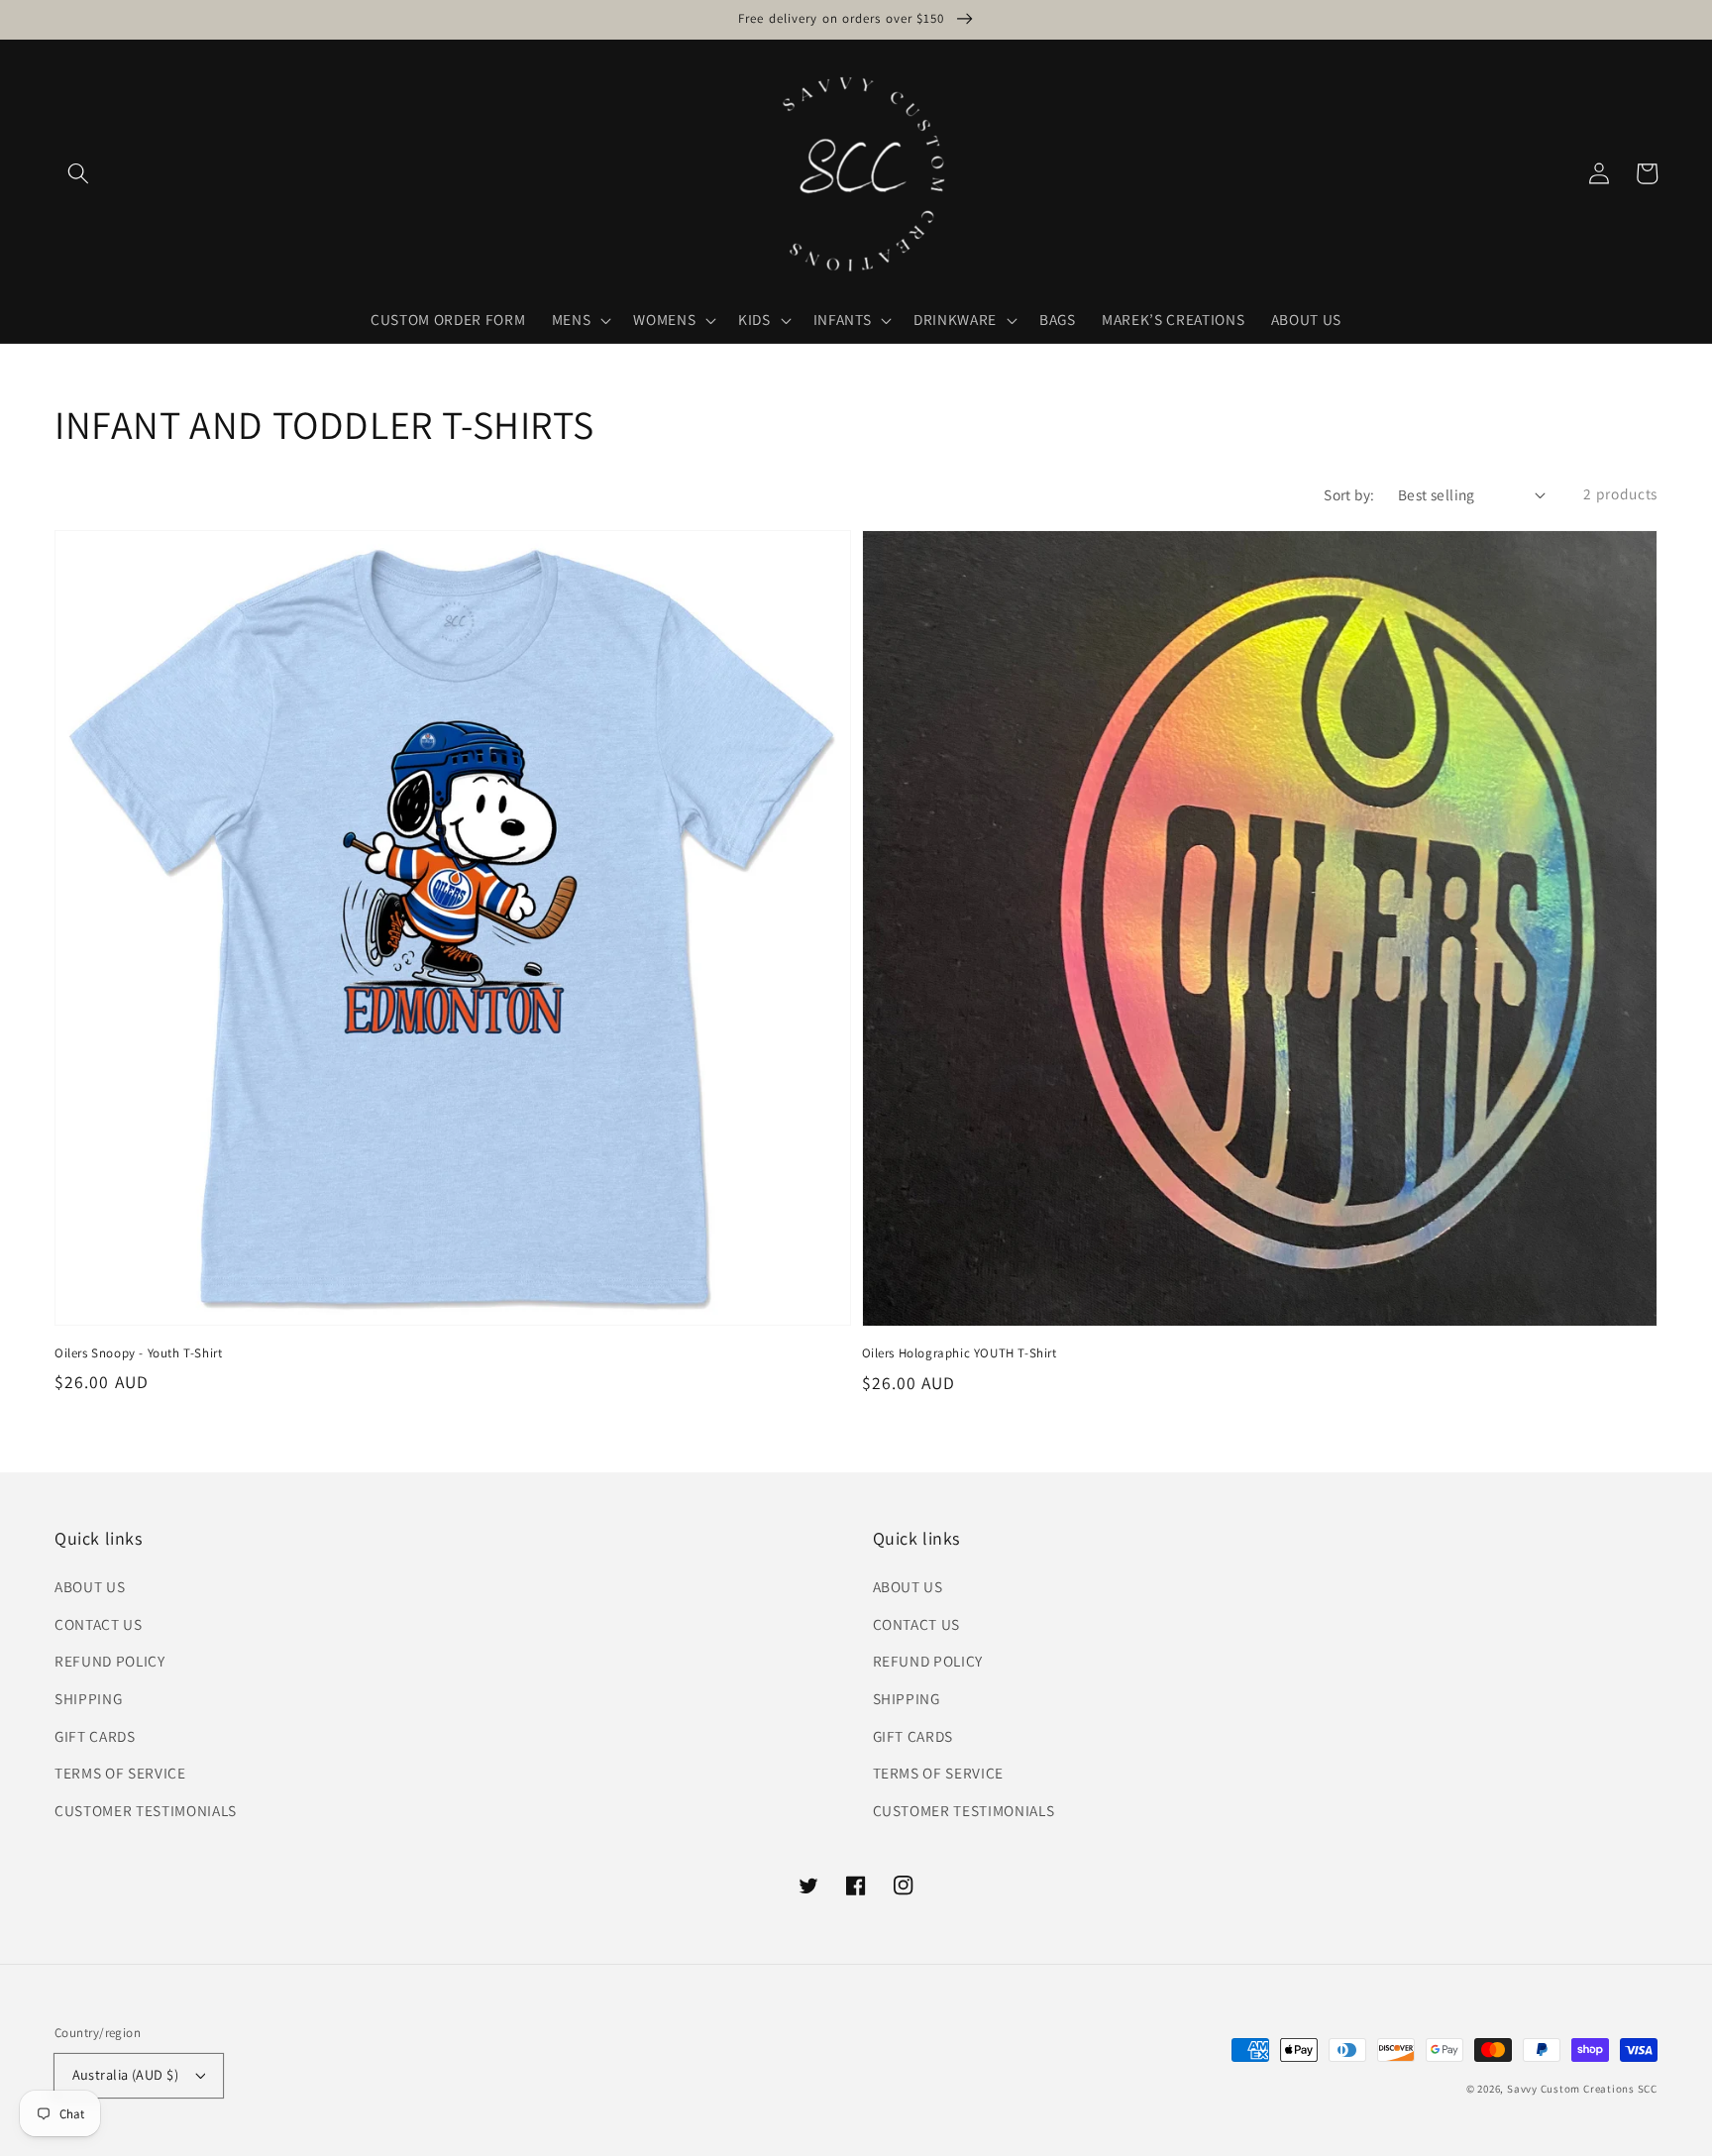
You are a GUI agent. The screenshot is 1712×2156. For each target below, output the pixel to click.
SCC (1648, 2089)
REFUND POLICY (110, 1661)
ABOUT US (90, 1586)
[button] (78, 173)
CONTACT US (99, 1624)
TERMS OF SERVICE (120, 1773)
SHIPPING (88, 1698)
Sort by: (1349, 494)
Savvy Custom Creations (1572, 2089)
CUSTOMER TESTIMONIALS (146, 1810)
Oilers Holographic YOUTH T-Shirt (960, 1353)
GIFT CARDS (95, 1736)
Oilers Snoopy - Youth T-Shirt (138, 1353)
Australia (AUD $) (125, 2074)
